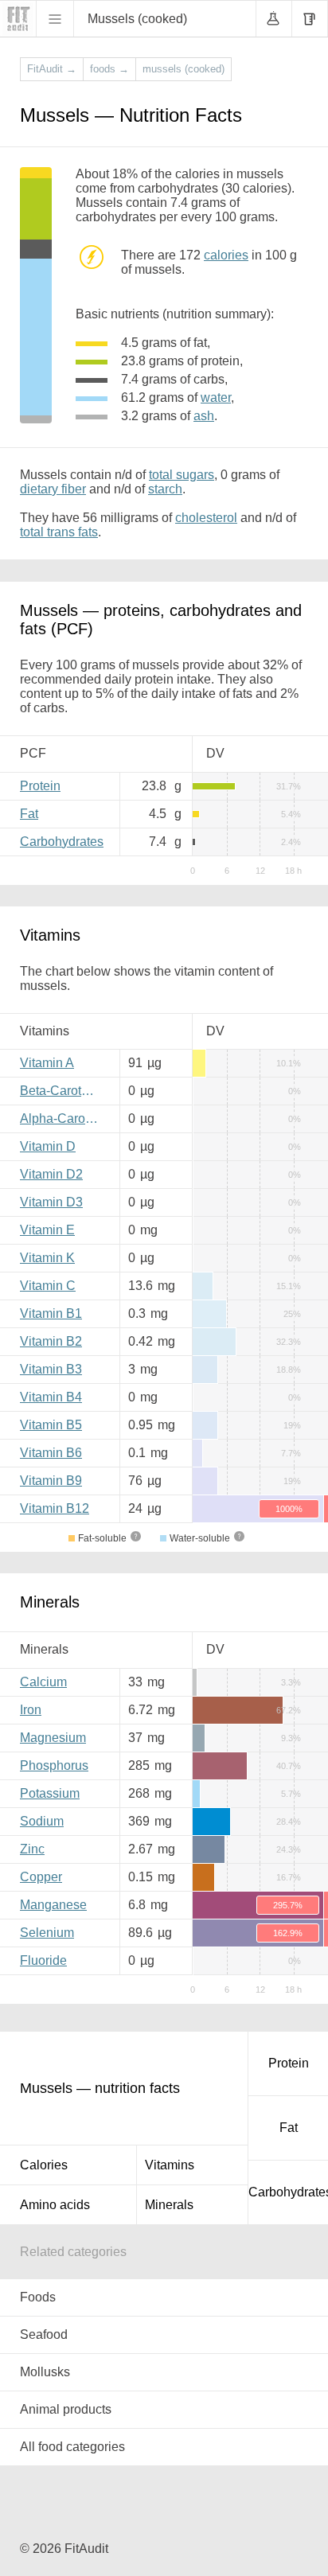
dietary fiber (53, 489)
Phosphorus (54, 1765)
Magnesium (53, 1738)
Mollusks (45, 2372)
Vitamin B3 (51, 1369)
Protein (40, 786)
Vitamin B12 (55, 1508)
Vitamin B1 (51, 1313)
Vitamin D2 (51, 1174)
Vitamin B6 (51, 1453)
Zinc (32, 1849)
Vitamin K (47, 1258)
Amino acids (55, 2205)
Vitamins (170, 2165)
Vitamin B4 (51, 1397)
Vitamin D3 (51, 1202)
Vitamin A (47, 1063)
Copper (41, 1877)
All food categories (72, 2447)
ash (204, 416)
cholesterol (206, 518)
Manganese (53, 1905)
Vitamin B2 (51, 1341)
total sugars (182, 475)
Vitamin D (48, 1146)
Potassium (50, 1793)
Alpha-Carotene (64, 1118)
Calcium (43, 1682)
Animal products (66, 2409)
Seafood (44, 2334)
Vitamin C (48, 1286)
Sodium (42, 1821)
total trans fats (59, 532)
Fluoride (43, 1960)
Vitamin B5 (51, 1425)
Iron (31, 1710)
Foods (38, 2297)
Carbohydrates (62, 842)
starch (165, 489)
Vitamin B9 (51, 1481)
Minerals (169, 2205)
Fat (29, 814)
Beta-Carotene (61, 1091)
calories (226, 255)
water (216, 398)
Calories (44, 2165)
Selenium (47, 1933)
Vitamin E (47, 1230)
